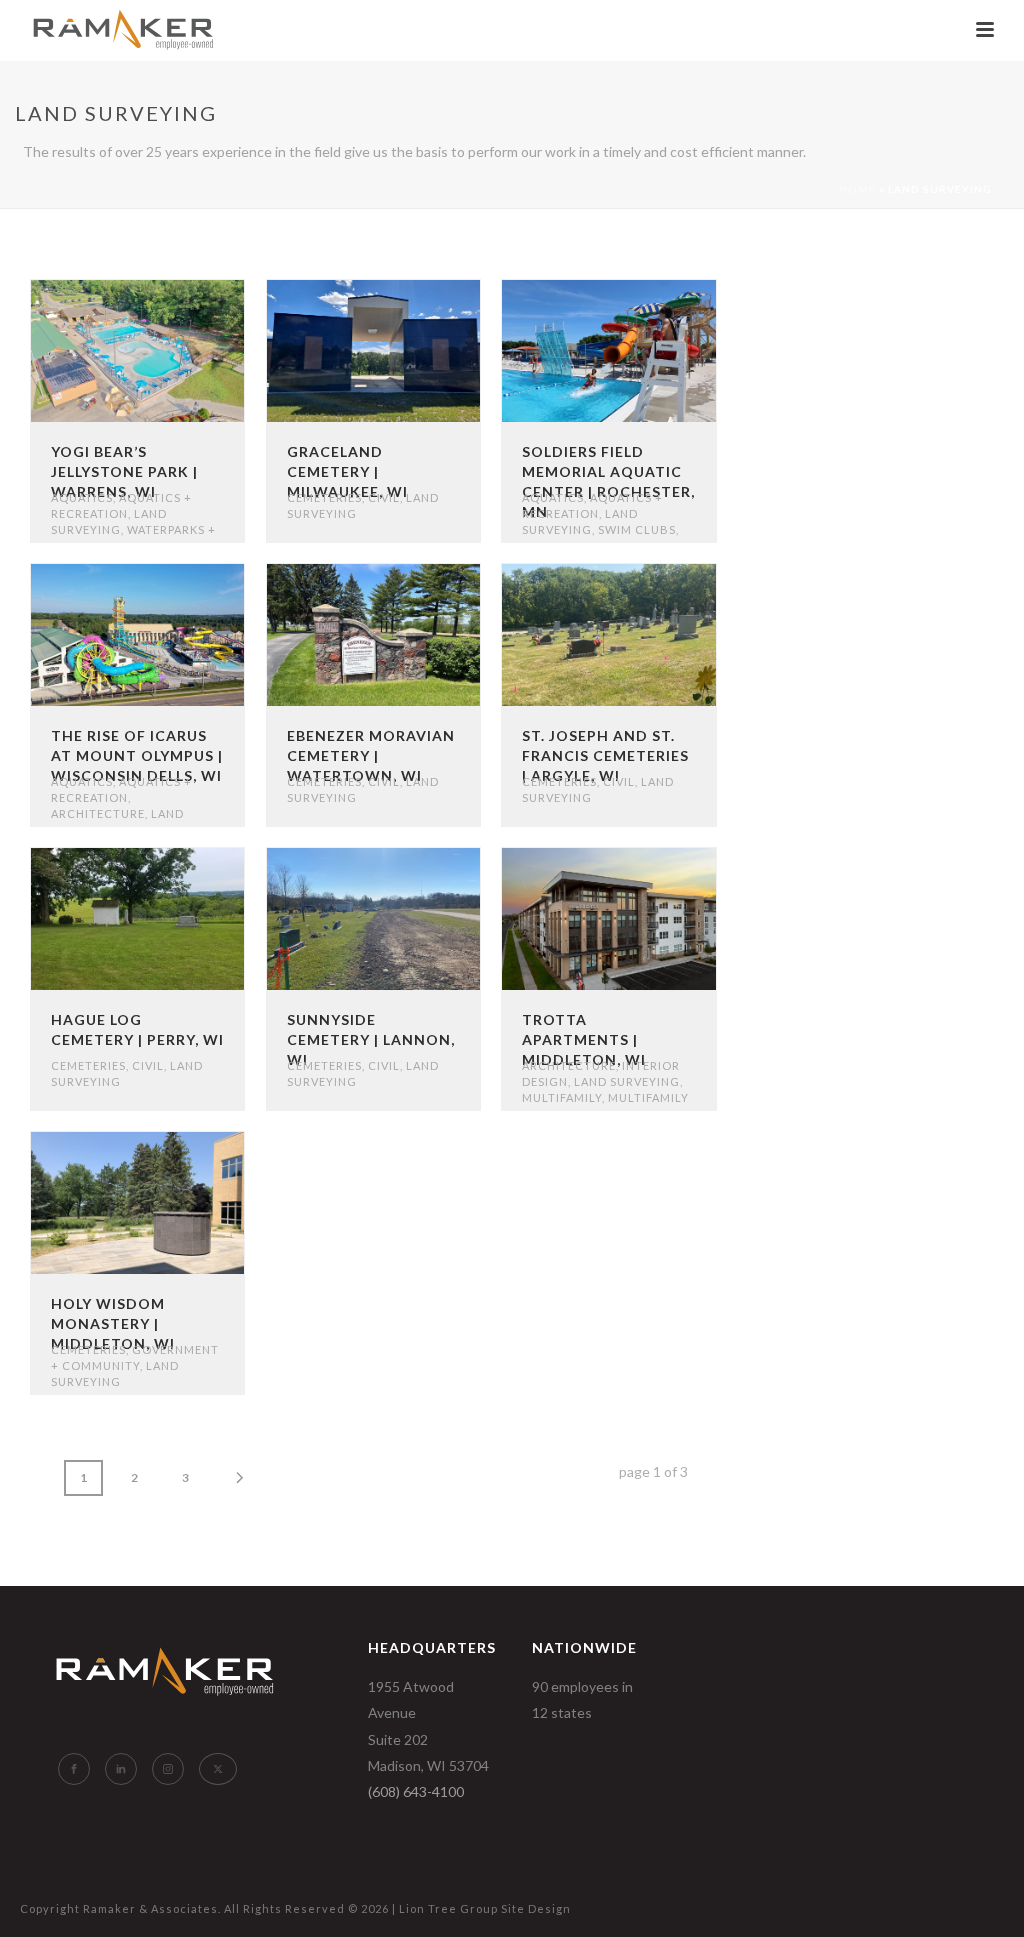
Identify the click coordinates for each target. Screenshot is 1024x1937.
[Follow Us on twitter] (218, 1769)
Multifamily (562, 1097)
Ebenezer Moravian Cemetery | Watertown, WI (371, 755)
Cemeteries (324, 497)
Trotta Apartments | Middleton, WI (584, 1039)
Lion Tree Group (448, 1908)
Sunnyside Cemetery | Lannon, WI (371, 1039)
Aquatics (82, 497)
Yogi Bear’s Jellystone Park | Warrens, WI (124, 471)
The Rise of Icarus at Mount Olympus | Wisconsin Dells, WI (137, 755)
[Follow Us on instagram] (168, 1769)
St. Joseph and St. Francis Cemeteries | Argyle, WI (605, 755)
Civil (384, 497)
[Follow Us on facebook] (74, 1769)
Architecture (98, 813)
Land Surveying (627, 1081)
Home (857, 189)
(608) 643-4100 (416, 1791)
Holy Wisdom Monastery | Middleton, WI (113, 1323)
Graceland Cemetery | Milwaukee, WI (347, 471)
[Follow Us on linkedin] (121, 1769)
